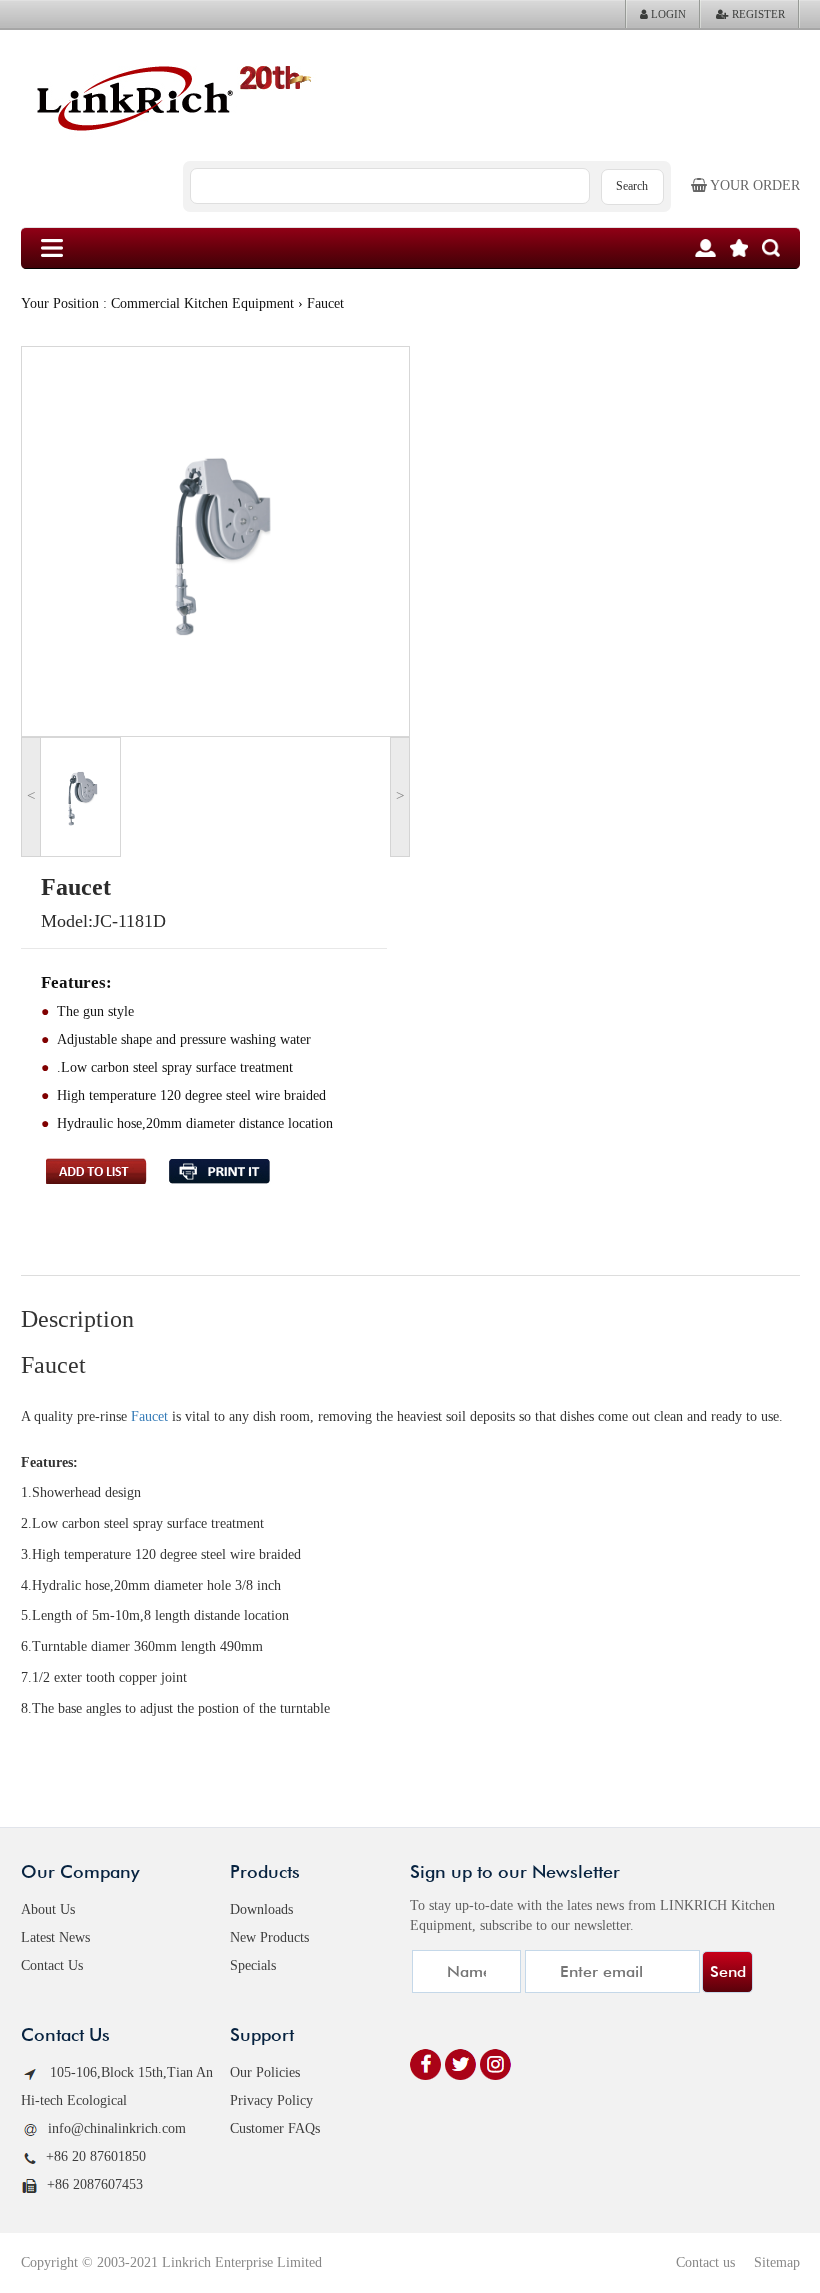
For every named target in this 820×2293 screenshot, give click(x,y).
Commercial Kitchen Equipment (202, 303)
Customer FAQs (275, 2128)
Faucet (149, 1416)
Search (632, 186)
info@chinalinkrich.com (117, 2128)
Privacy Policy (271, 2100)
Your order (753, 185)
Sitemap (777, 2262)
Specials (253, 1965)
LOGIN (667, 14)
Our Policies (265, 2072)
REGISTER (757, 14)
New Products (269, 1937)
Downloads (261, 1909)
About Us (48, 1909)
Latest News (55, 1937)
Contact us (705, 2262)
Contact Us (52, 1965)
